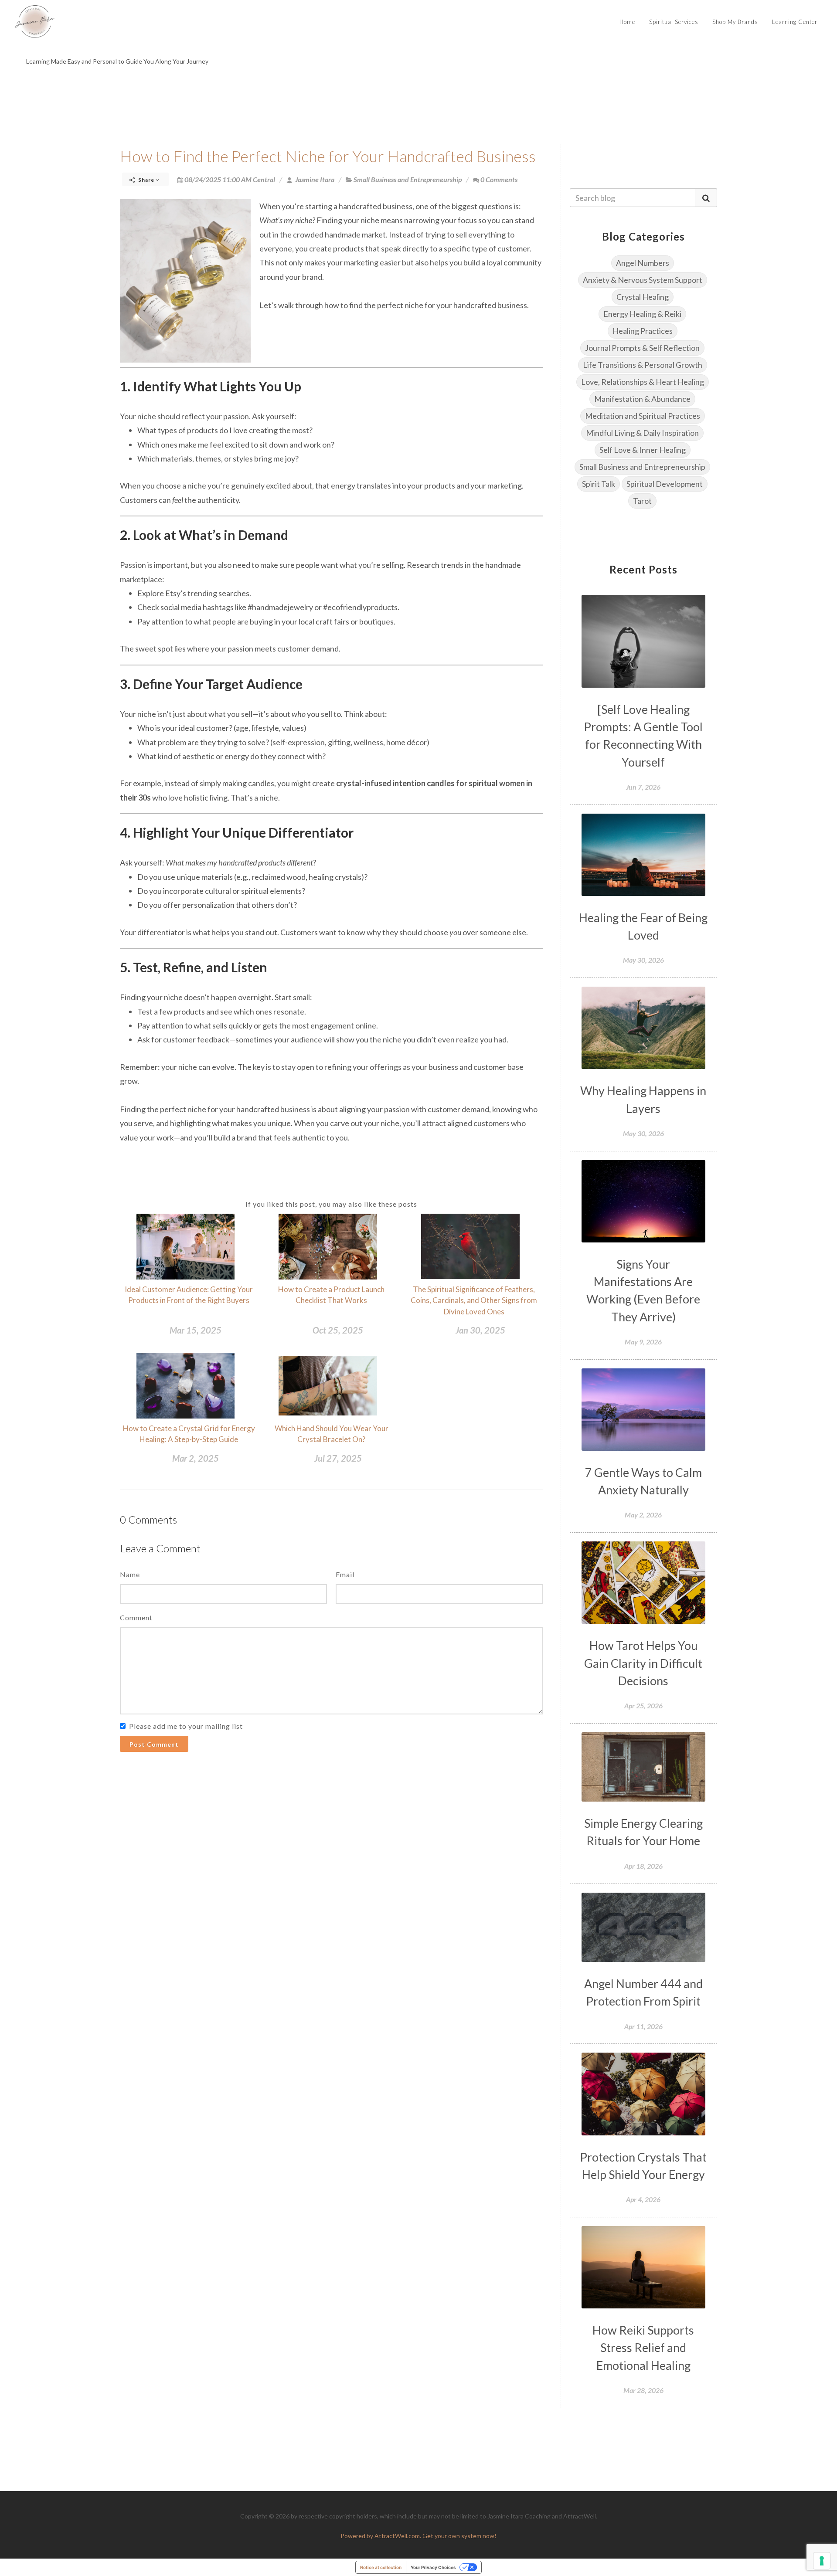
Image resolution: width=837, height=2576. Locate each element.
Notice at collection (381, 2567)
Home (627, 22)
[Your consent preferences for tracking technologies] (822, 2561)
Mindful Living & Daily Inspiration (642, 433)
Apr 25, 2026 (643, 1705)
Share (146, 180)
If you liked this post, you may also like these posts (331, 1204)
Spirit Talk (599, 484)
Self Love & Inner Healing (643, 450)
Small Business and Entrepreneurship (408, 179)
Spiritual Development (665, 484)
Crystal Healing (643, 297)
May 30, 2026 (643, 960)
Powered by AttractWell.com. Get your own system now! (418, 2536)
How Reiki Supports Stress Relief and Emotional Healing (643, 2348)
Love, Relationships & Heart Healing (643, 382)
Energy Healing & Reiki (642, 314)
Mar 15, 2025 (196, 1330)
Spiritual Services (674, 22)
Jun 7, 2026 (643, 787)
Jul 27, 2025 (338, 1458)
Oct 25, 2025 (338, 1330)
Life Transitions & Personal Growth (643, 365)
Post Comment (154, 1744)
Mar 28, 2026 (643, 2390)
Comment (136, 1617)
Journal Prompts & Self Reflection (642, 348)
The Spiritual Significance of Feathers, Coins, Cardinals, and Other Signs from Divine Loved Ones (474, 1300)
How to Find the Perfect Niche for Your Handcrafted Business (328, 156)
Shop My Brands (735, 22)
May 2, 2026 (643, 1515)
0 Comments (499, 179)
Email (345, 1574)
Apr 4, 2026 (643, 2199)
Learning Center (795, 22)
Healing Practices (643, 331)
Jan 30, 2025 (480, 1330)
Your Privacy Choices (433, 2567)
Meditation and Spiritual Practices (643, 416)
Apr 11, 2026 (643, 2026)
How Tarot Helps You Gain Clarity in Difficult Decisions (643, 1663)
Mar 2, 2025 (196, 1458)
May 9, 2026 (643, 1342)
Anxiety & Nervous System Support (643, 280)
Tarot (642, 501)
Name (130, 1574)
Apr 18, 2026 (643, 1866)
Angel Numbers (643, 263)
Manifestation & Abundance (642, 399)
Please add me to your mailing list (186, 1726)
